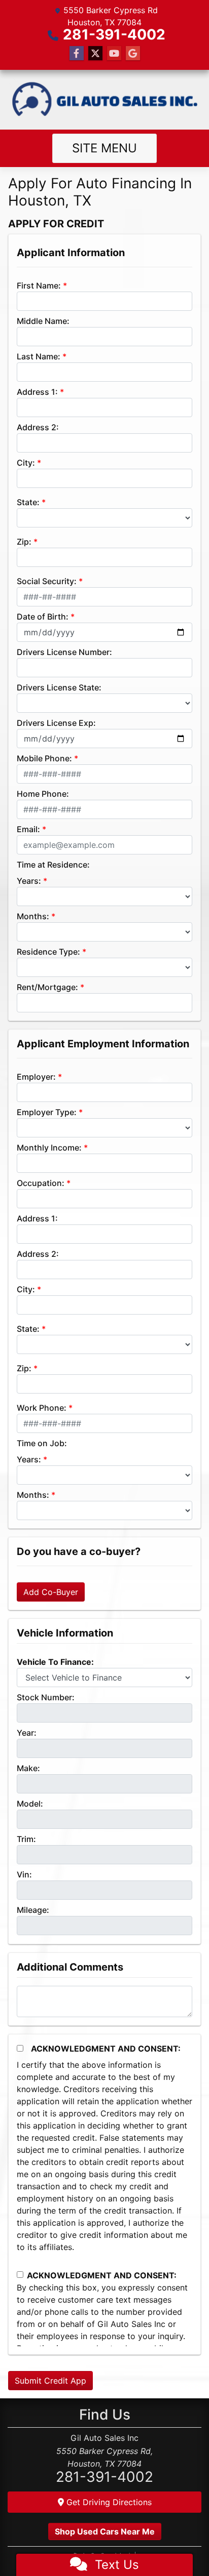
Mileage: (33, 1910)
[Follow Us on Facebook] (77, 53)
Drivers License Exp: (56, 723)
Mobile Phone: (44, 758)
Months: (33, 916)
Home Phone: (43, 794)
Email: (28, 829)
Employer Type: (47, 1112)
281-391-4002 (114, 34)
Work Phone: (42, 1408)
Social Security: (47, 581)
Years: (29, 881)
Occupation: (41, 1183)
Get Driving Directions (108, 2502)
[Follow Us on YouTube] (114, 53)
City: (26, 463)
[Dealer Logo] (104, 100)
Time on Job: (42, 1443)
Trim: (26, 1839)
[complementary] (179, 2546)
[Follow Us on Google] (133, 53)
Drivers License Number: (64, 652)
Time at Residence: (53, 865)
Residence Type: (48, 952)
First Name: (39, 285)
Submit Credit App (50, 2381)
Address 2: (38, 427)
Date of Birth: (43, 617)
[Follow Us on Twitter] (95, 53)
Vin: (24, 1874)
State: (28, 502)
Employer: (36, 1077)
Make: (28, 1768)
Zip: (24, 542)
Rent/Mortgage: (47, 987)
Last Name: (39, 356)
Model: (30, 1804)
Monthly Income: (49, 1148)
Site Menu (104, 148)
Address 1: (37, 392)
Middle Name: (43, 321)
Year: (27, 1733)
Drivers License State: (59, 687)
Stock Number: (46, 1697)
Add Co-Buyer (51, 1592)
